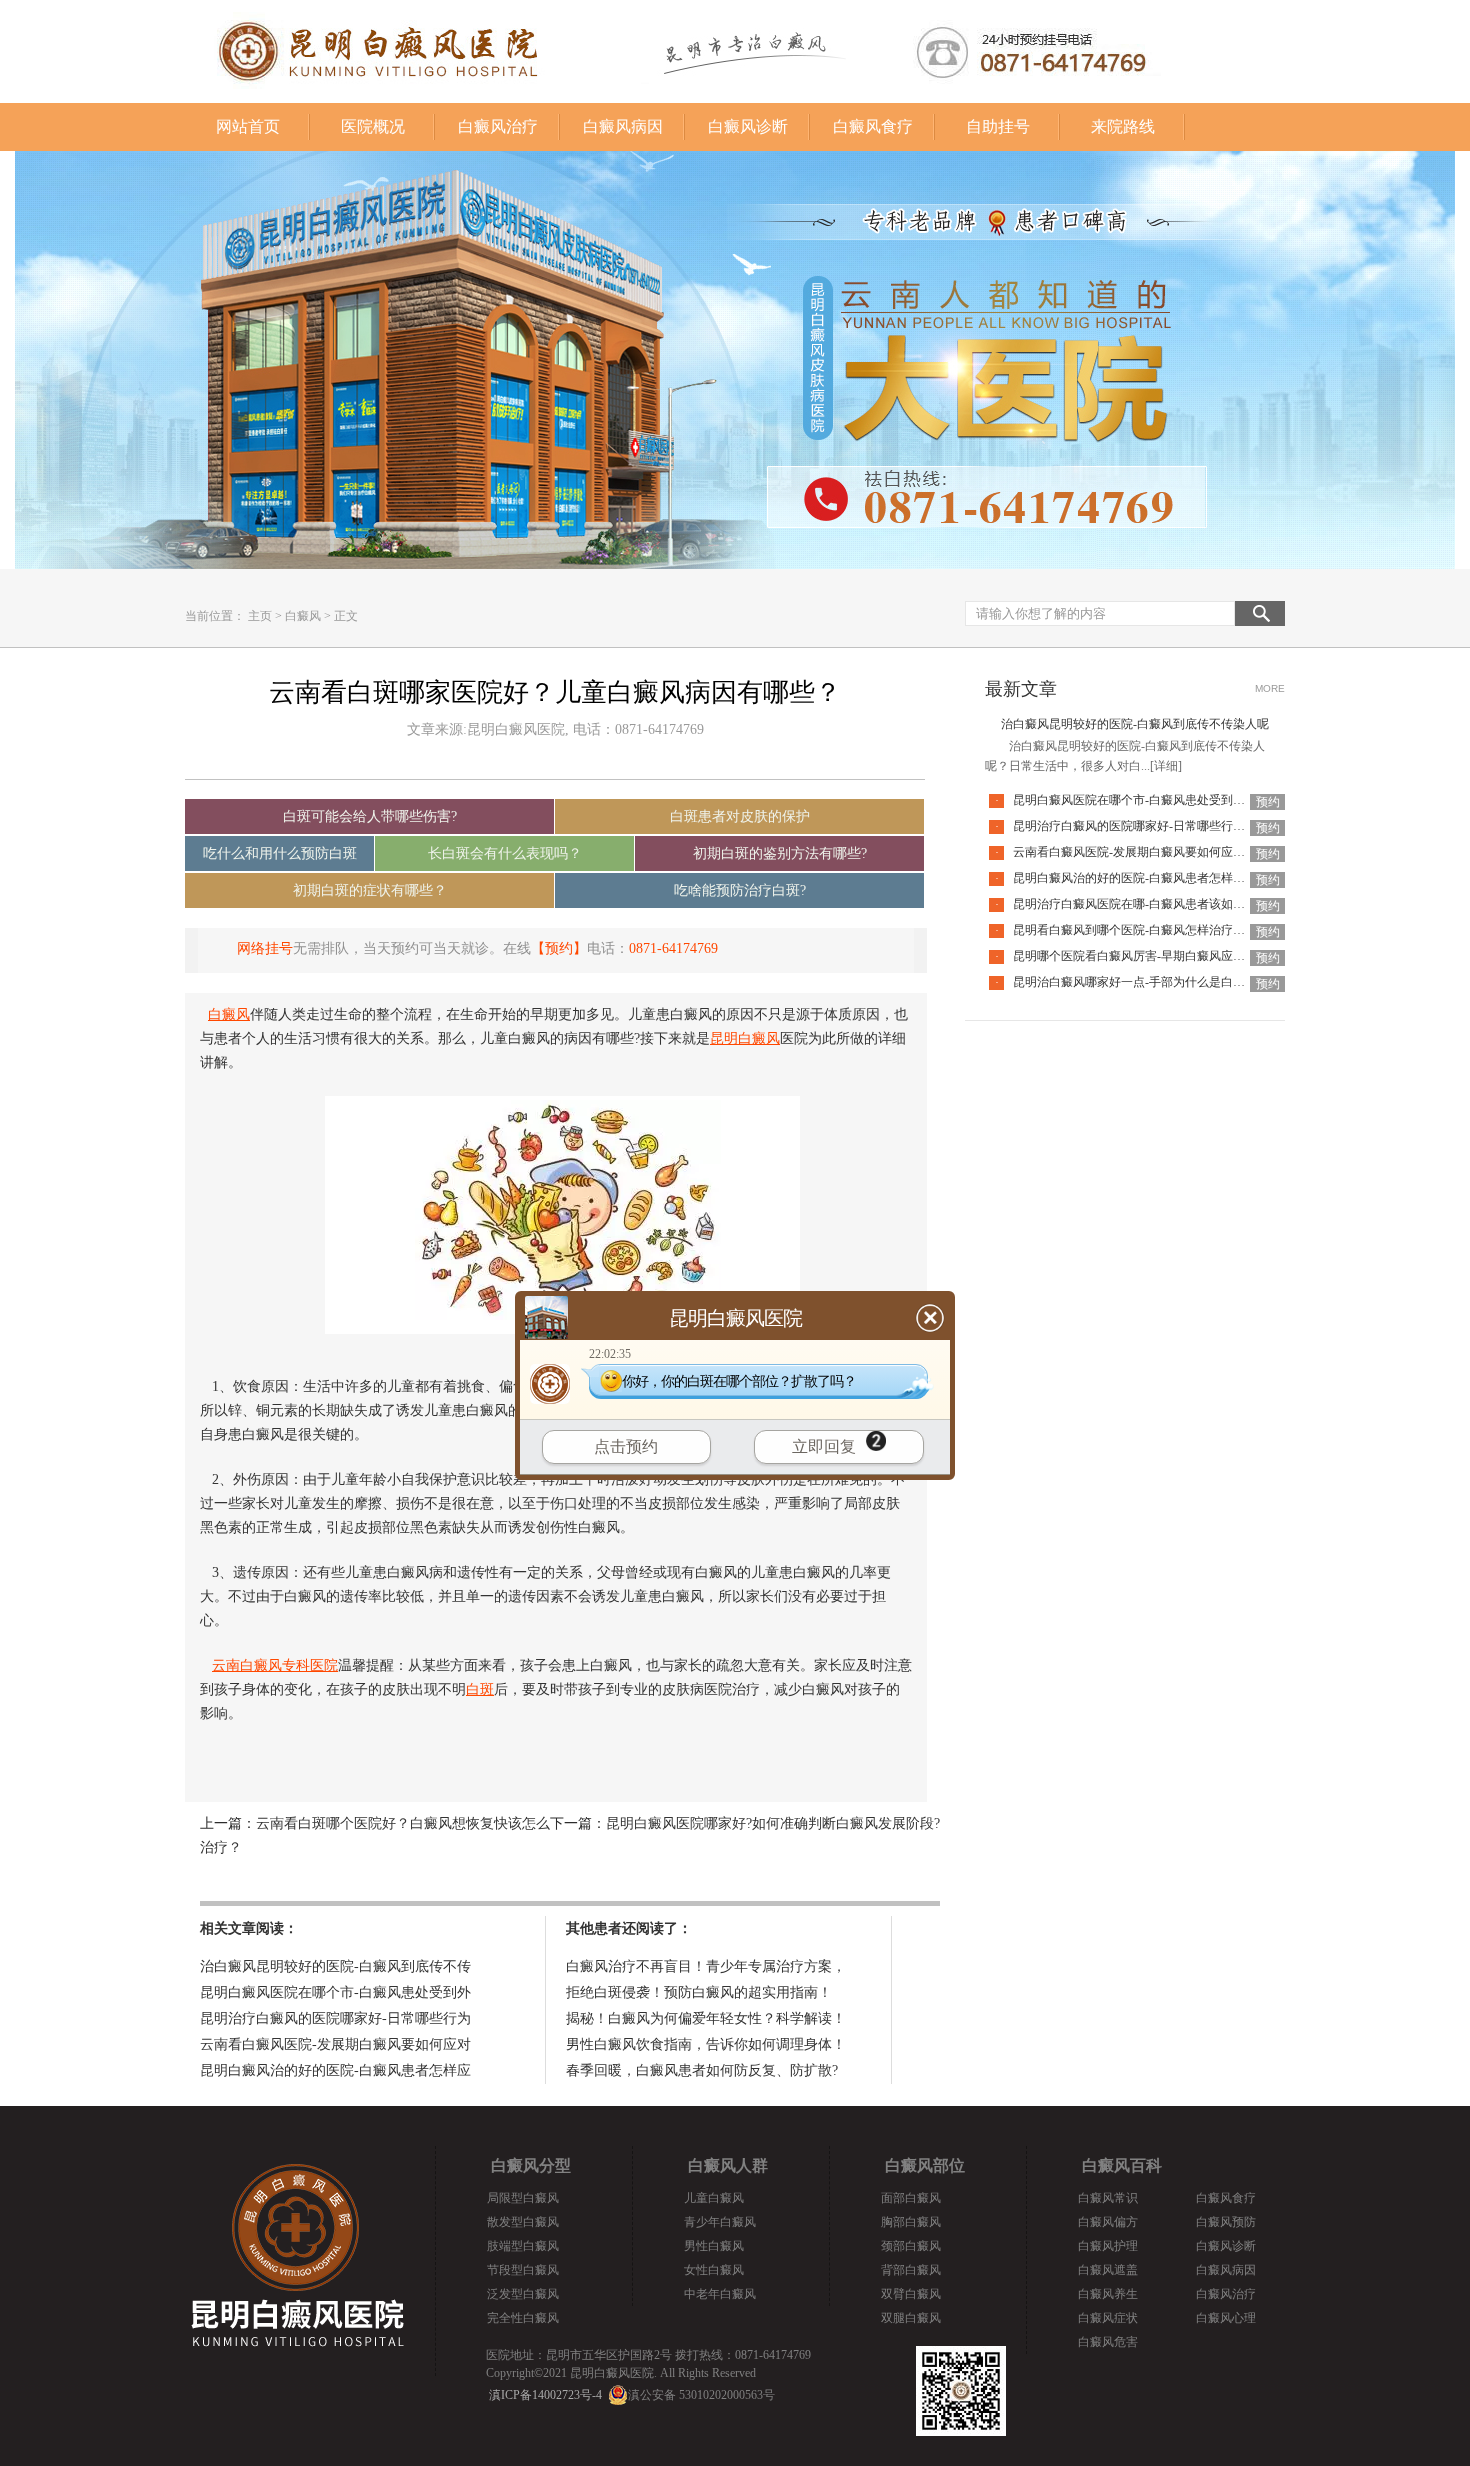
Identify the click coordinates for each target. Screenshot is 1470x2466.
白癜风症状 (1108, 2318)
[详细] (1166, 766)
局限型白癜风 (523, 2198)
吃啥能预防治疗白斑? (740, 890)
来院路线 (1123, 126)
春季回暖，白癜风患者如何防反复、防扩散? (702, 2070)
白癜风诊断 (748, 126)
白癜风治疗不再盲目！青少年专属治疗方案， (706, 1966)
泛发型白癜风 (523, 2294)
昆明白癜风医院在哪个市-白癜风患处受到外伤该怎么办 (1159, 800)
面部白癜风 (911, 2198)
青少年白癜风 (720, 2222)
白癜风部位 (925, 2165)
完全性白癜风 (523, 2318)
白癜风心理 (1226, 2318)
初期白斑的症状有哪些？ (370, 890)
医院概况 (373, 126)
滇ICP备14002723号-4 (545, 2395)
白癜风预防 (1226, 2222)
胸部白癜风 (911, 2222)
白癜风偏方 (1108, 2222)
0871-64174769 (673, 948)
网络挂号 (265, 948)
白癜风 (303, 616)
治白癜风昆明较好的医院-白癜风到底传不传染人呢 (1135, 724)
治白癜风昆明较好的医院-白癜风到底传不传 (335, 1966)
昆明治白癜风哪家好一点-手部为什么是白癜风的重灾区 (1159, 982)
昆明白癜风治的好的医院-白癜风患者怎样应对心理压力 (1159, 878)
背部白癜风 (911, 2270)
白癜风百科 (1122, 2165)
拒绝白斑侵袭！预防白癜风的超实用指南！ (699, 1992)
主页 (260, 616)
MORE (1270, 688)
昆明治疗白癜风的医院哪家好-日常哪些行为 (335, 2018)
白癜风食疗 (873, 126)
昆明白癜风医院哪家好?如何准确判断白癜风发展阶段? (773, 1823)
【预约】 (559, 948)
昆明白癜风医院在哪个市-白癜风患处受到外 (335, 1992)
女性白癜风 (714, 2270)
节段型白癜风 (523, 2270)
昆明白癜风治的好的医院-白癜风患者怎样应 (335, 2070)
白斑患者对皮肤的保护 (740, 816)
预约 (1268, 802)
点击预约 (626, 1446)
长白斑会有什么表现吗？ (505, 853)
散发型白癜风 (523, 2222)
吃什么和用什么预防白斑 (280, 853)
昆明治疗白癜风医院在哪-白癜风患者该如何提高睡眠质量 (1165, 904)
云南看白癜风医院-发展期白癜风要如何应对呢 (1135, 852)
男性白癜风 (714, 2246)
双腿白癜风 (911, 2318)
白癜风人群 (728, 2165)
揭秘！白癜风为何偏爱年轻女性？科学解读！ (706, 2018)
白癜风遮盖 (1108, 2270)
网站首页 (248, 126)
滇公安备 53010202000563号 (701, 2395)
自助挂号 (998, 126)
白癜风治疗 (498, 126)
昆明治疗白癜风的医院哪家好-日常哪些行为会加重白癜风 (1165, 826)
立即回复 (824, 1446)
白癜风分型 (531, 2165)
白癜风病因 (623, 126)
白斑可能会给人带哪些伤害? (370, 816)
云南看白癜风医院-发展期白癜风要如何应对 (335, 2044)
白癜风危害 (1108, 2342)
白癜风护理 (1108, 2246)
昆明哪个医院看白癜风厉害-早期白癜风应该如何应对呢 (1159, 956)
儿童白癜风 (714, 2198)
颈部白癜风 (911, 2246)
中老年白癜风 (720, 2294)
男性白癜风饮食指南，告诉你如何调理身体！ (706, 2044)
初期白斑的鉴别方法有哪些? (780, 853)
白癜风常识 (1108, 2198)
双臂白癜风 (911, 2294)
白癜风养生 (1108, 2294)
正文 (346, 616)
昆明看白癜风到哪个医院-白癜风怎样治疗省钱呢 (1141, 930)
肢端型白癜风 (523, 2246)
